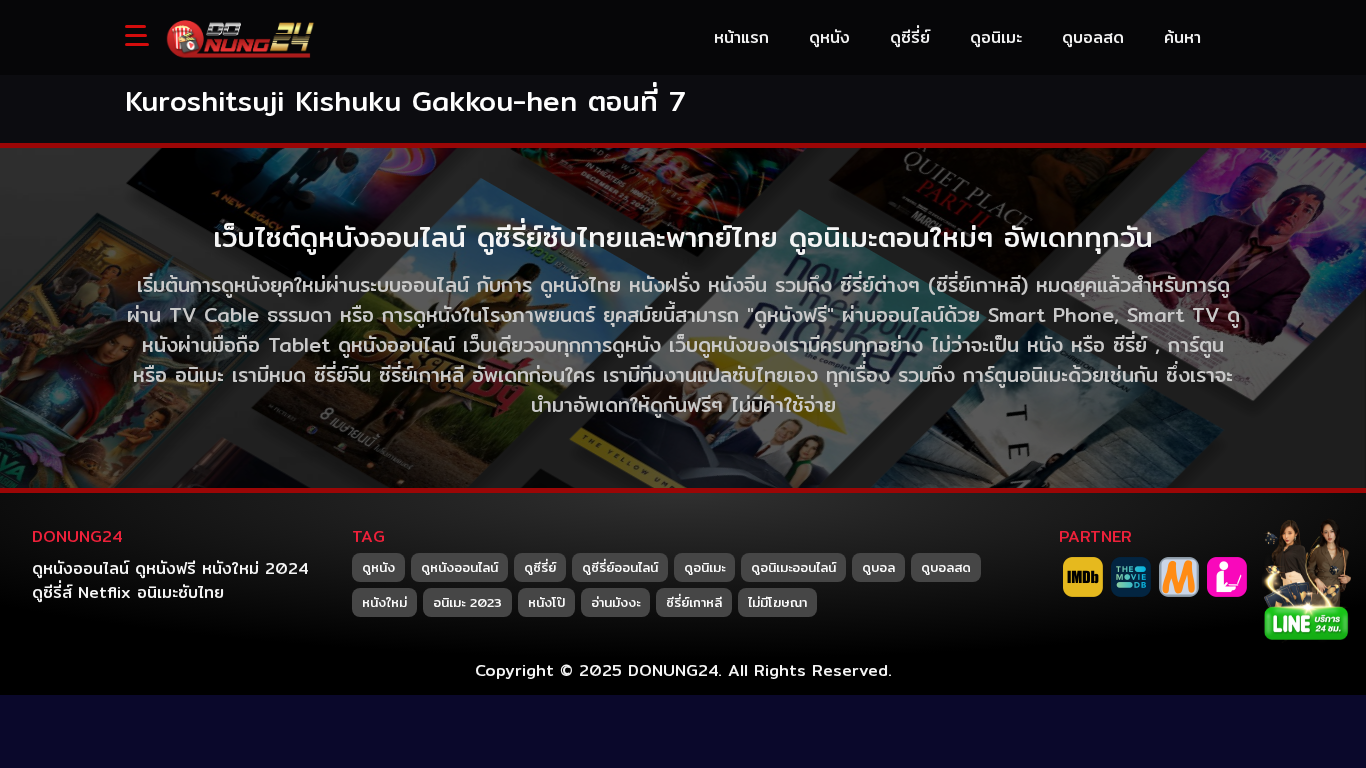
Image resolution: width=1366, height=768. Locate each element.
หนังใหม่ (384, 602)
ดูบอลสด (946, 567)
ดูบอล (878, 567)
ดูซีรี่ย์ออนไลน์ (620, 567)
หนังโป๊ (546, 602)
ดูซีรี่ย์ (540, 567)
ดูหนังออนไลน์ (459, 567)
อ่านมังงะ (615, 602)
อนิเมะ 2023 (467, 602)
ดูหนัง (378, 567)
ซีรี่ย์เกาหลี (694, 602)
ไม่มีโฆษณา (777, 602)
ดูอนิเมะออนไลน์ (793, 567)
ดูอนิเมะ (704, 567)
